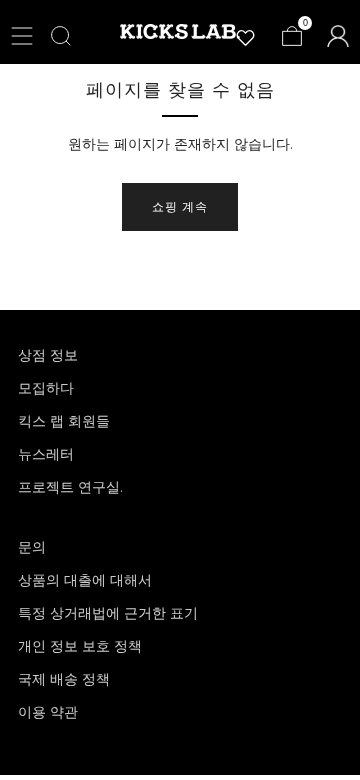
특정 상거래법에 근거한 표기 (108, 613)
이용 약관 (48, 712)
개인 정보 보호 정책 (80, 646)
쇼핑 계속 (180, 206)
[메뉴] (22, 36)
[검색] (61, 36)
